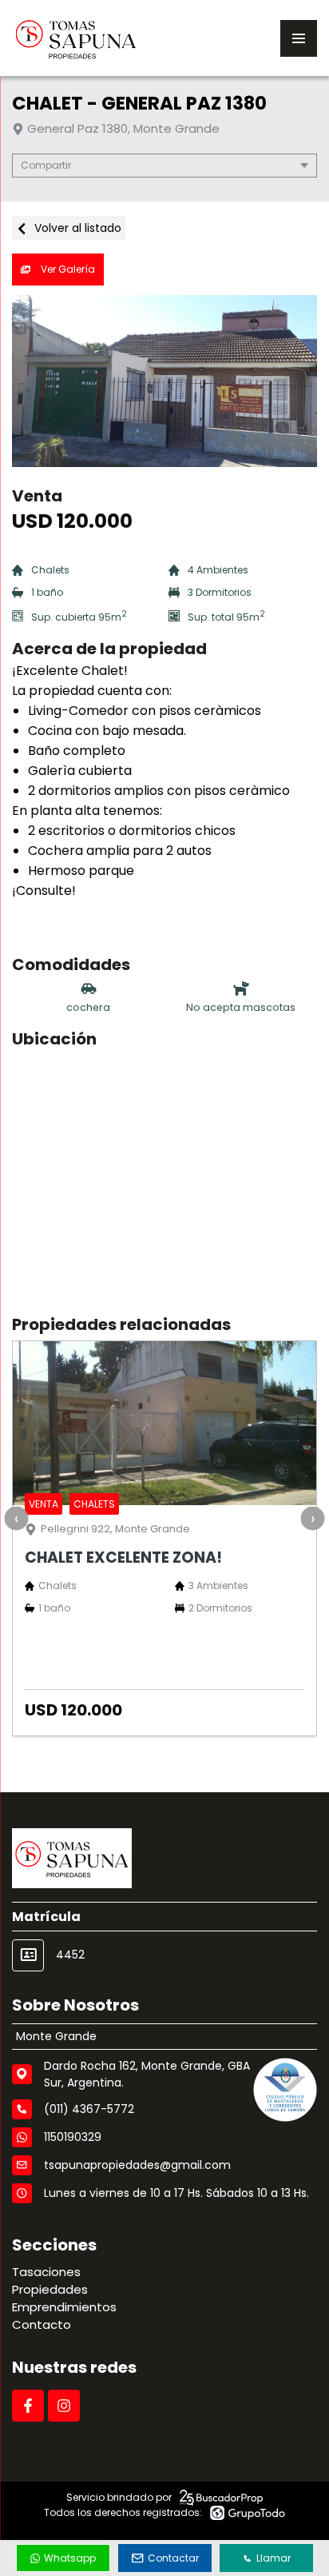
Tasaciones (46, 2272)
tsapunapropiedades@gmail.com (137, 2165)
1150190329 (73, 2137)
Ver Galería (67, 269)
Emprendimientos (64, 2307)
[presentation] (16, 1518)
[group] (164, 381)
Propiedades (50, 2289)
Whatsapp (70, 2558)
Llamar (274, 2558)
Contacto (42, 2324)
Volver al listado (76, 228)
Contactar (173, 2558)
